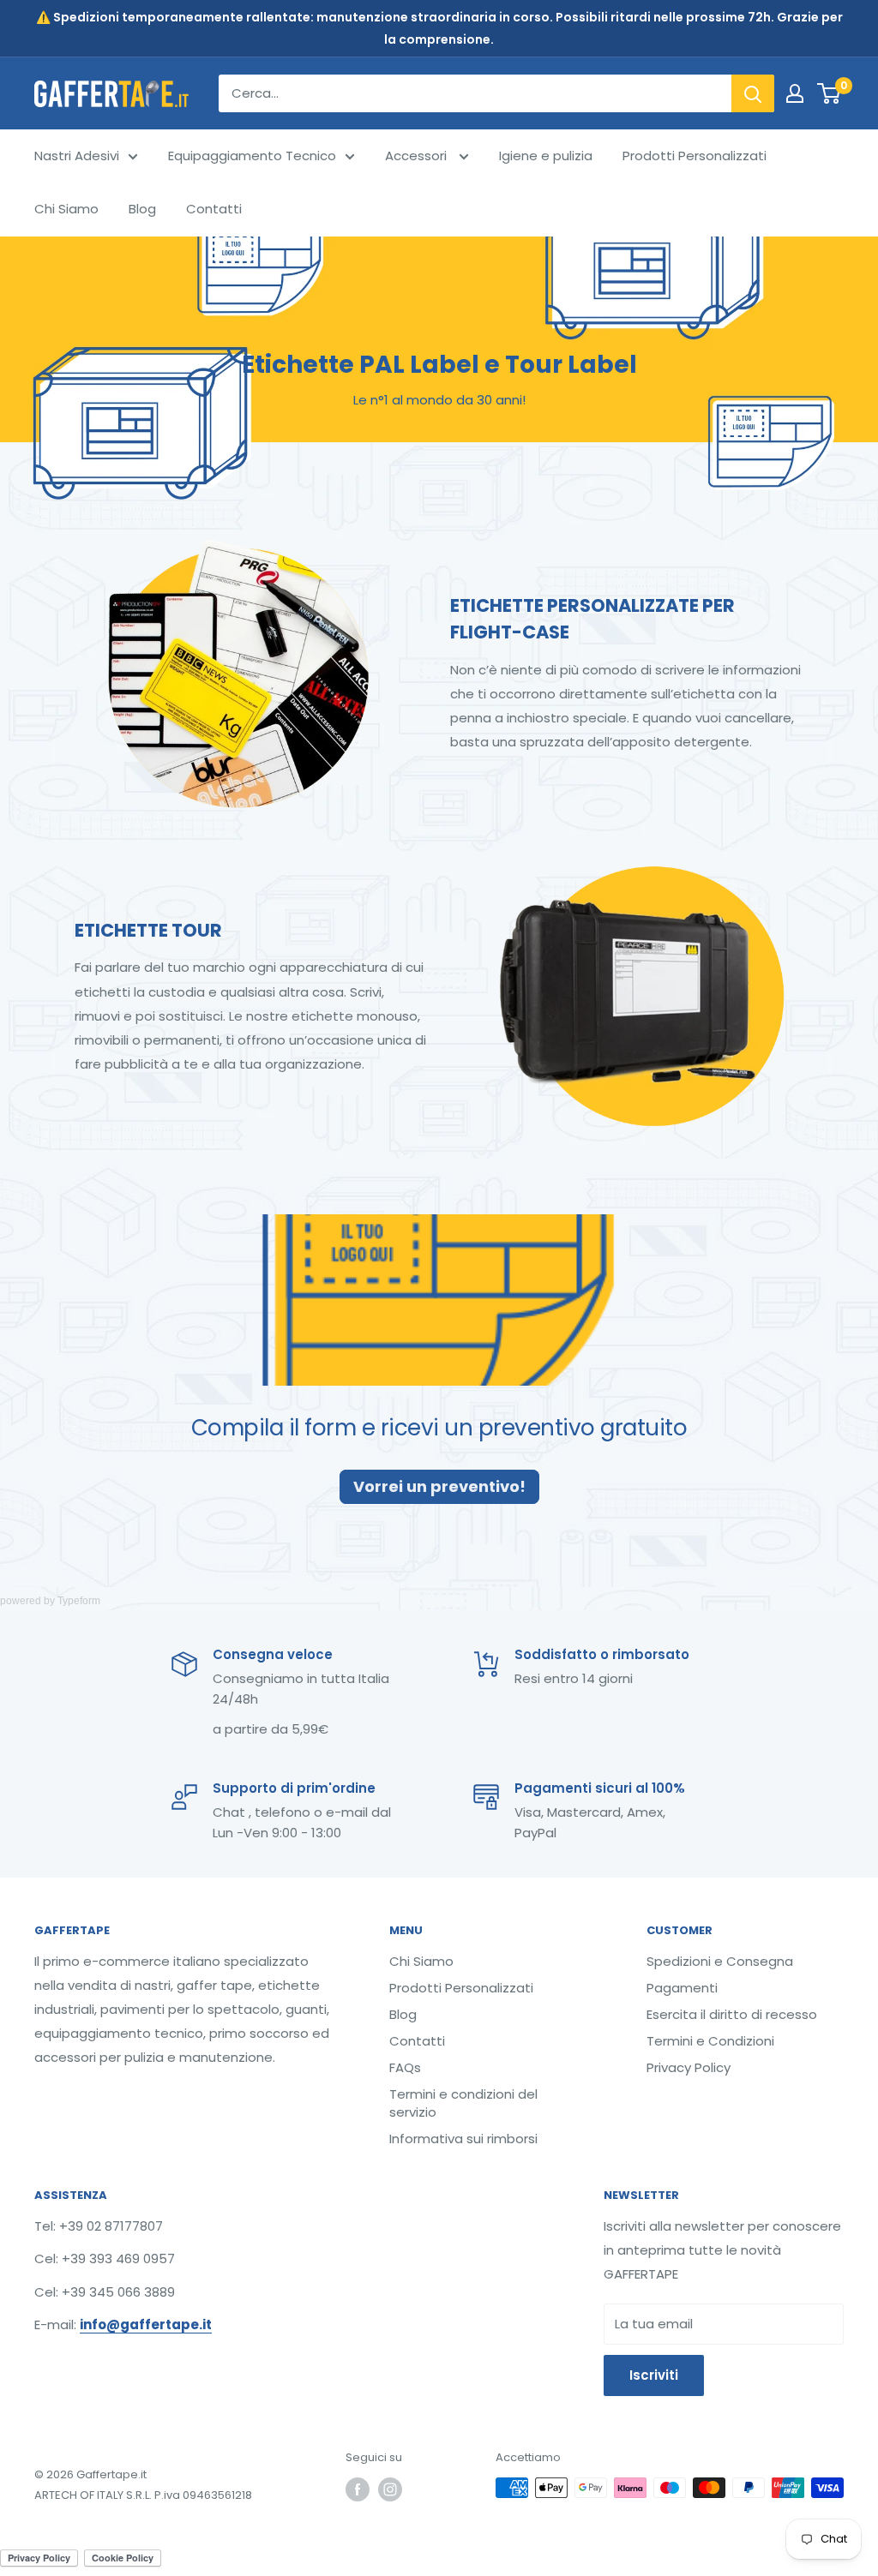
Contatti (214, 209)
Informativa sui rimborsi (463, 2139)
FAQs (405, 2067)
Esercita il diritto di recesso (732, 2014)
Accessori (418, 156)
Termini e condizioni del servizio (463, 2103)
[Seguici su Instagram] (390, 2489)
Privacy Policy (689, 2067)
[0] (830, 93)
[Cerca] (753, 93)
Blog (142, 209)
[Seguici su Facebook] (358, 2489)
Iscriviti (654, 2375)
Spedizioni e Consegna (720, 1961)
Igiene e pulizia (546, 156)
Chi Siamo (66, 209)
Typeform (79, 1601)
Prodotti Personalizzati (695, 156)
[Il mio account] (795, 93)
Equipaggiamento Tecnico (252, 156)
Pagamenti (682, 1988)
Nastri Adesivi (77, 156)
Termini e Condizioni (710, 2041)
